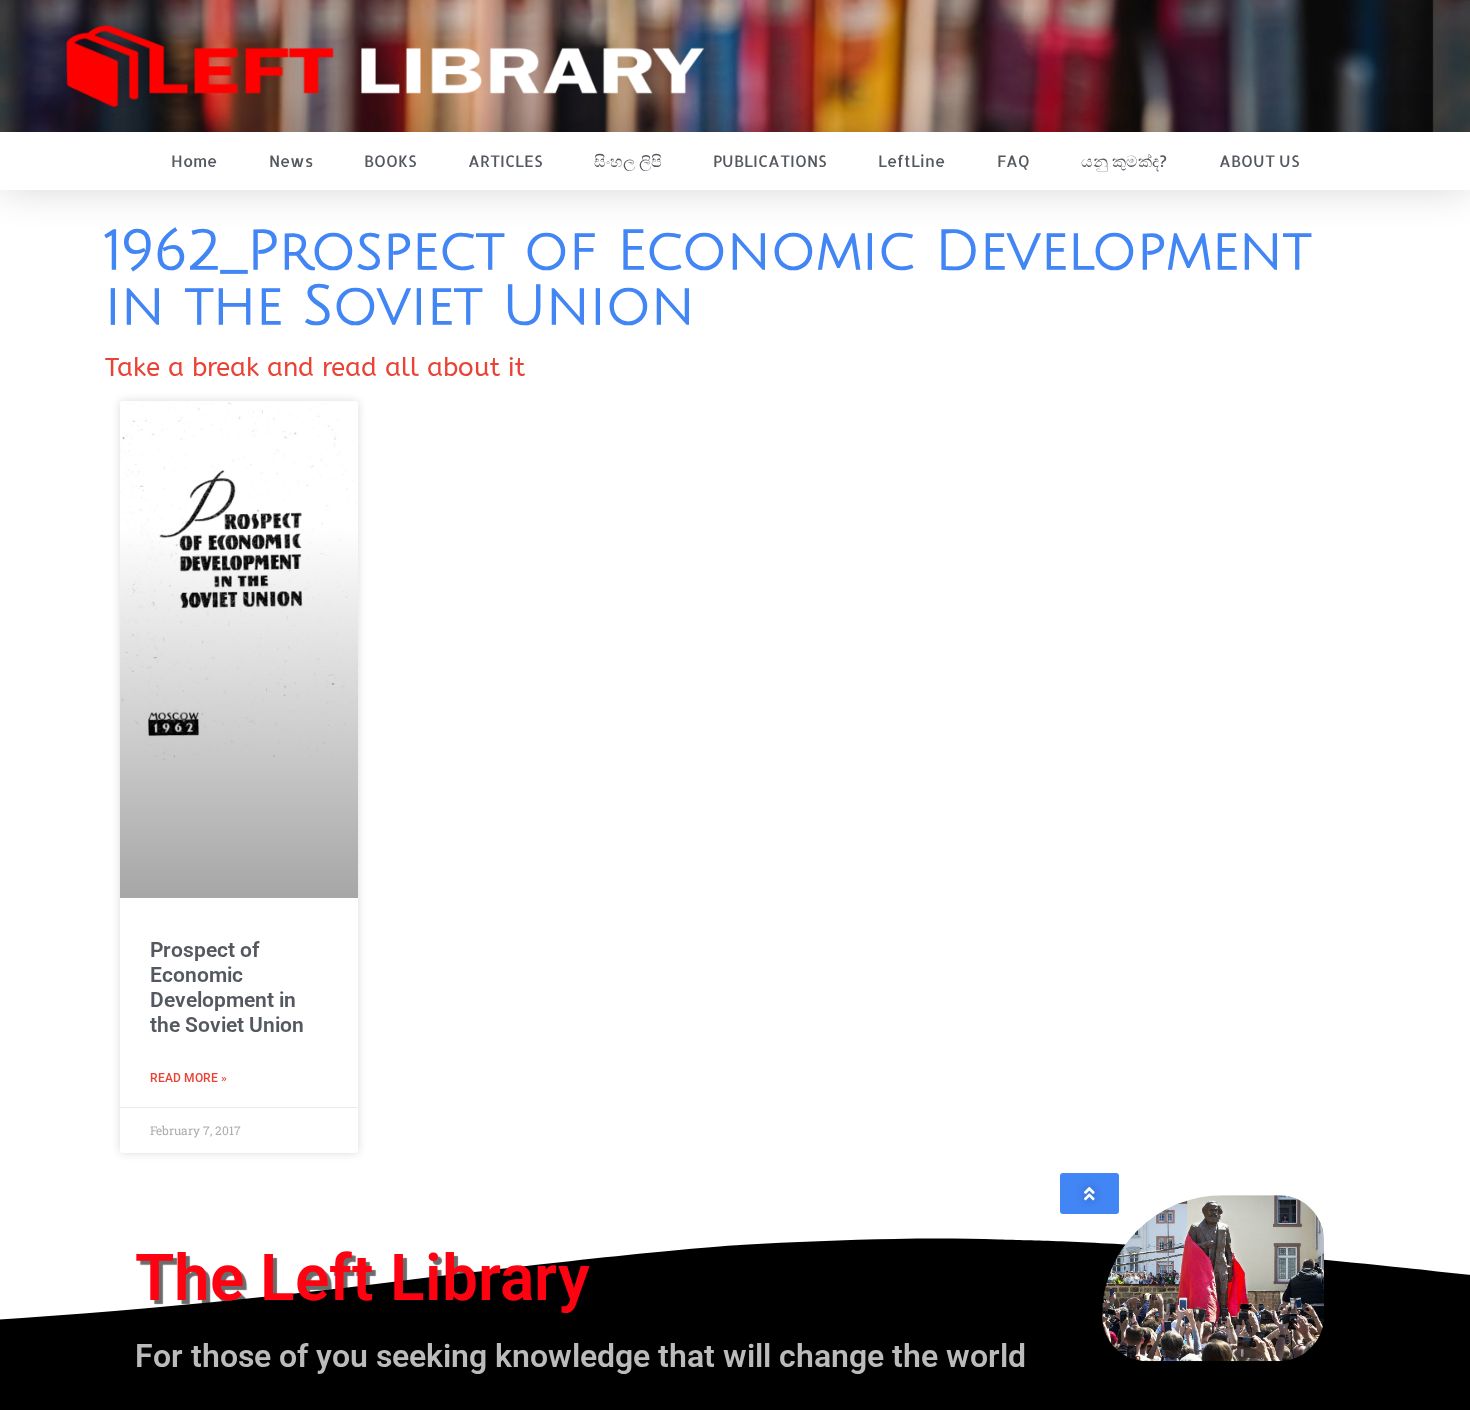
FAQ (1013, 160)
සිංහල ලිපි (628, 160)
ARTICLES (505, 160)
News (291, 160)
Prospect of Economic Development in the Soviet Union (227, 988)
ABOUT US (1259, 160)
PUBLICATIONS (769, 160)
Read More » (188, 1078)
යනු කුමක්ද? (1124, 160)
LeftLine (911, 160)
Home (194, 160)
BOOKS (390, 160)
